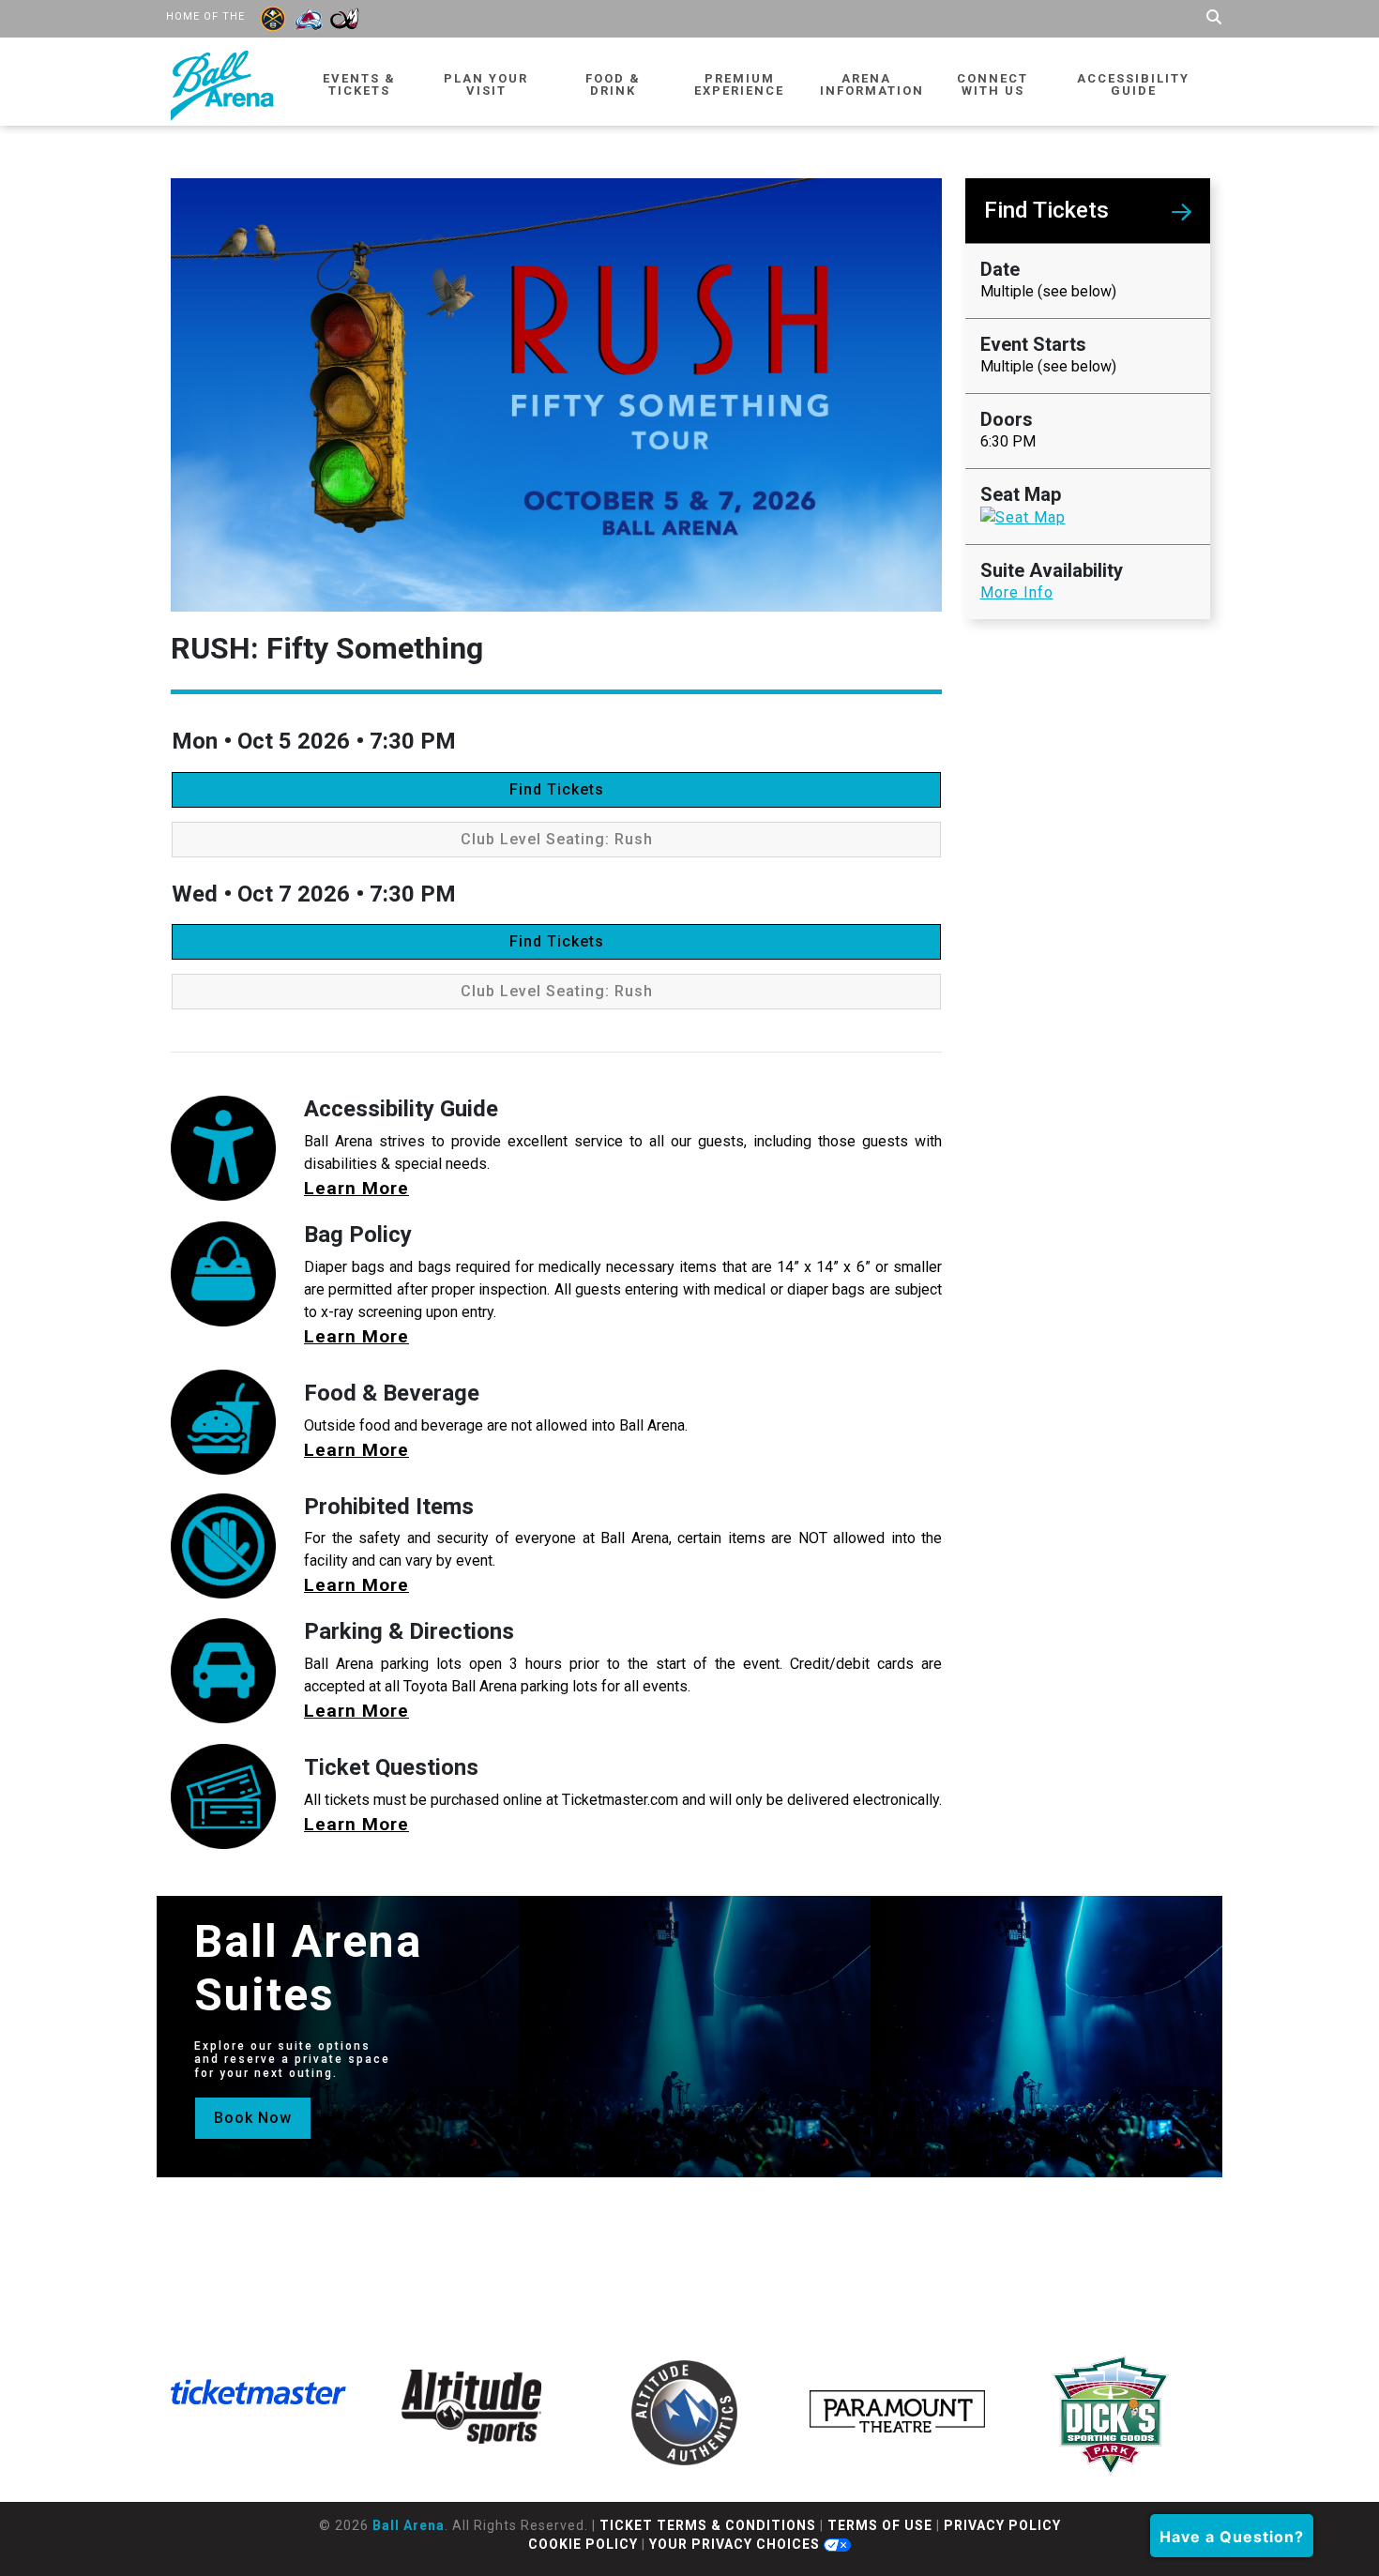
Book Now (253, 2118)
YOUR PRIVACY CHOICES (736, 2544)
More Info (1017, 592)
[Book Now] (253, 2098)
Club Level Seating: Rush (557, 839)
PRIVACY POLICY (1002, 2525)
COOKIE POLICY (583, 2544)
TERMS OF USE (880, 2525)
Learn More (356, 1188)
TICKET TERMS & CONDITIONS (708, 2525)
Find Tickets (557, 789)
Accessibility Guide (1133, 84)
